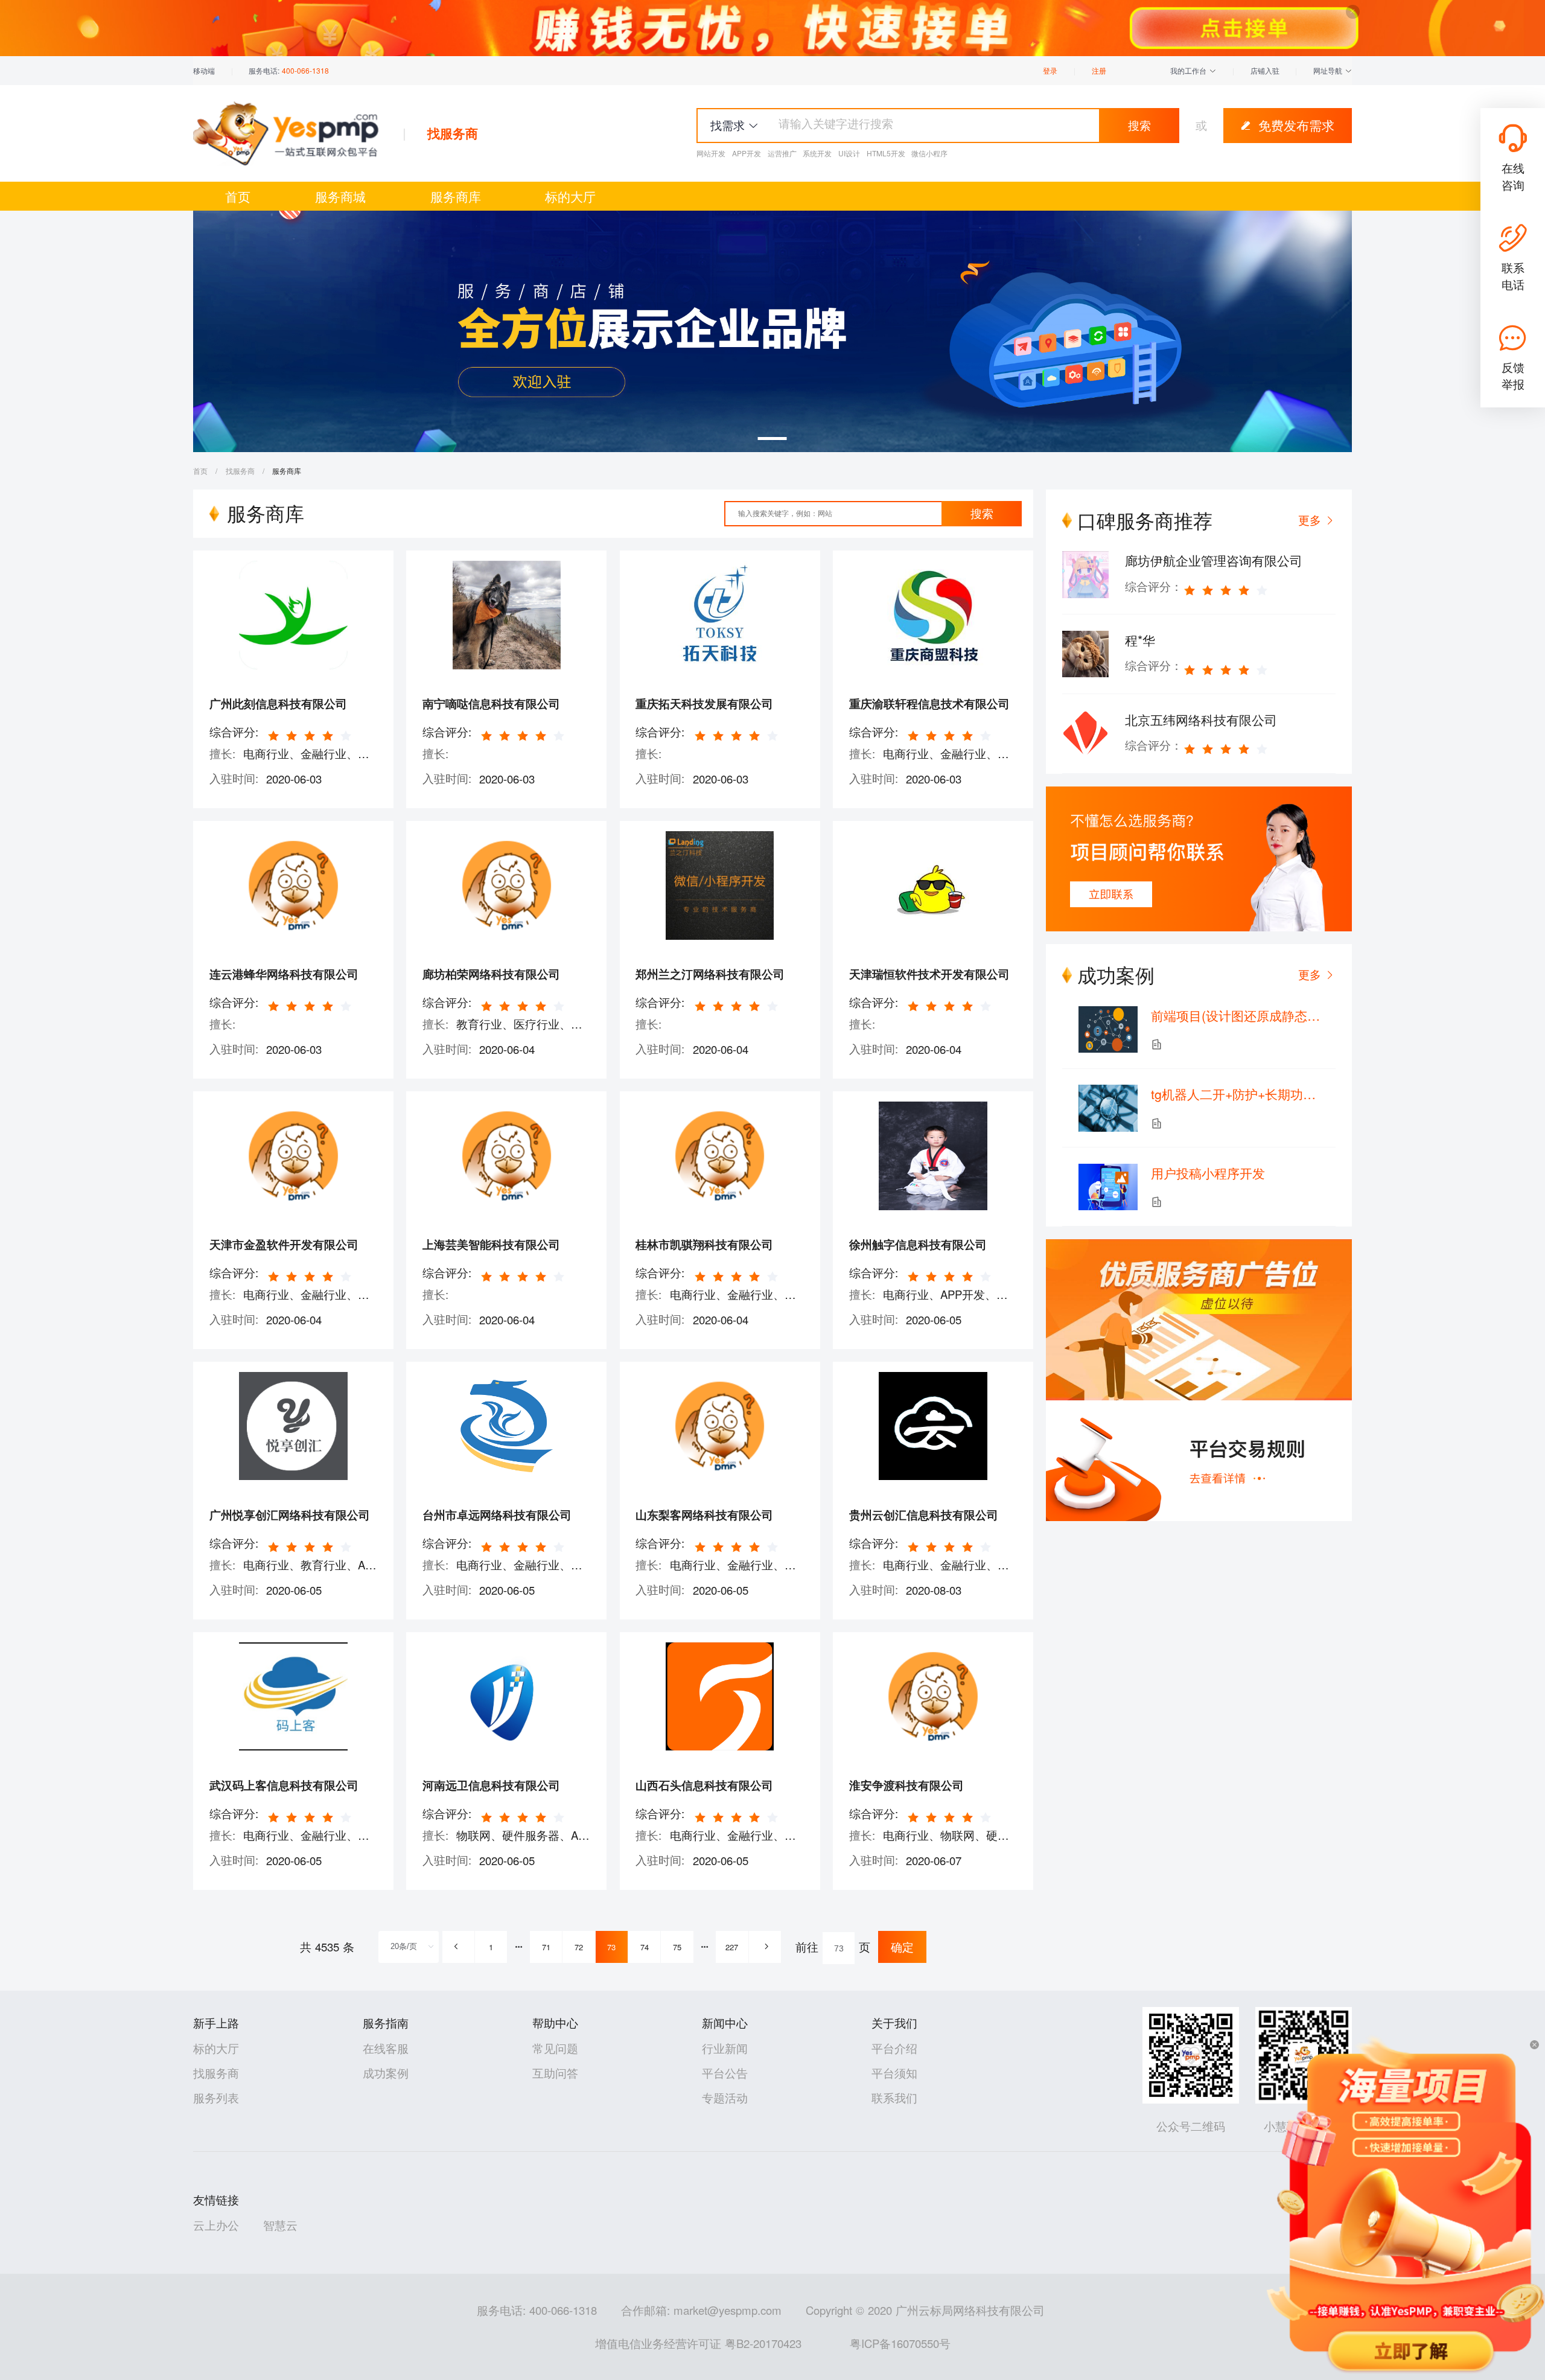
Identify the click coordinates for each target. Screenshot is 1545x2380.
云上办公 (216, 2225)
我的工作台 (1190, 70)
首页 (238, 196)
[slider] (311, 735)
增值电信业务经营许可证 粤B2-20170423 (698, 2343)
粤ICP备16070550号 (900, 2343)
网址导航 (1329, 70)
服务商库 (456, 196)
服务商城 (340, 196)
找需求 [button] (728, 125)
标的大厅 (570, 196)
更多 (1310, 974)
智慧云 (280, 2225)
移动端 (204, 70)
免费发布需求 (1296, 125)
